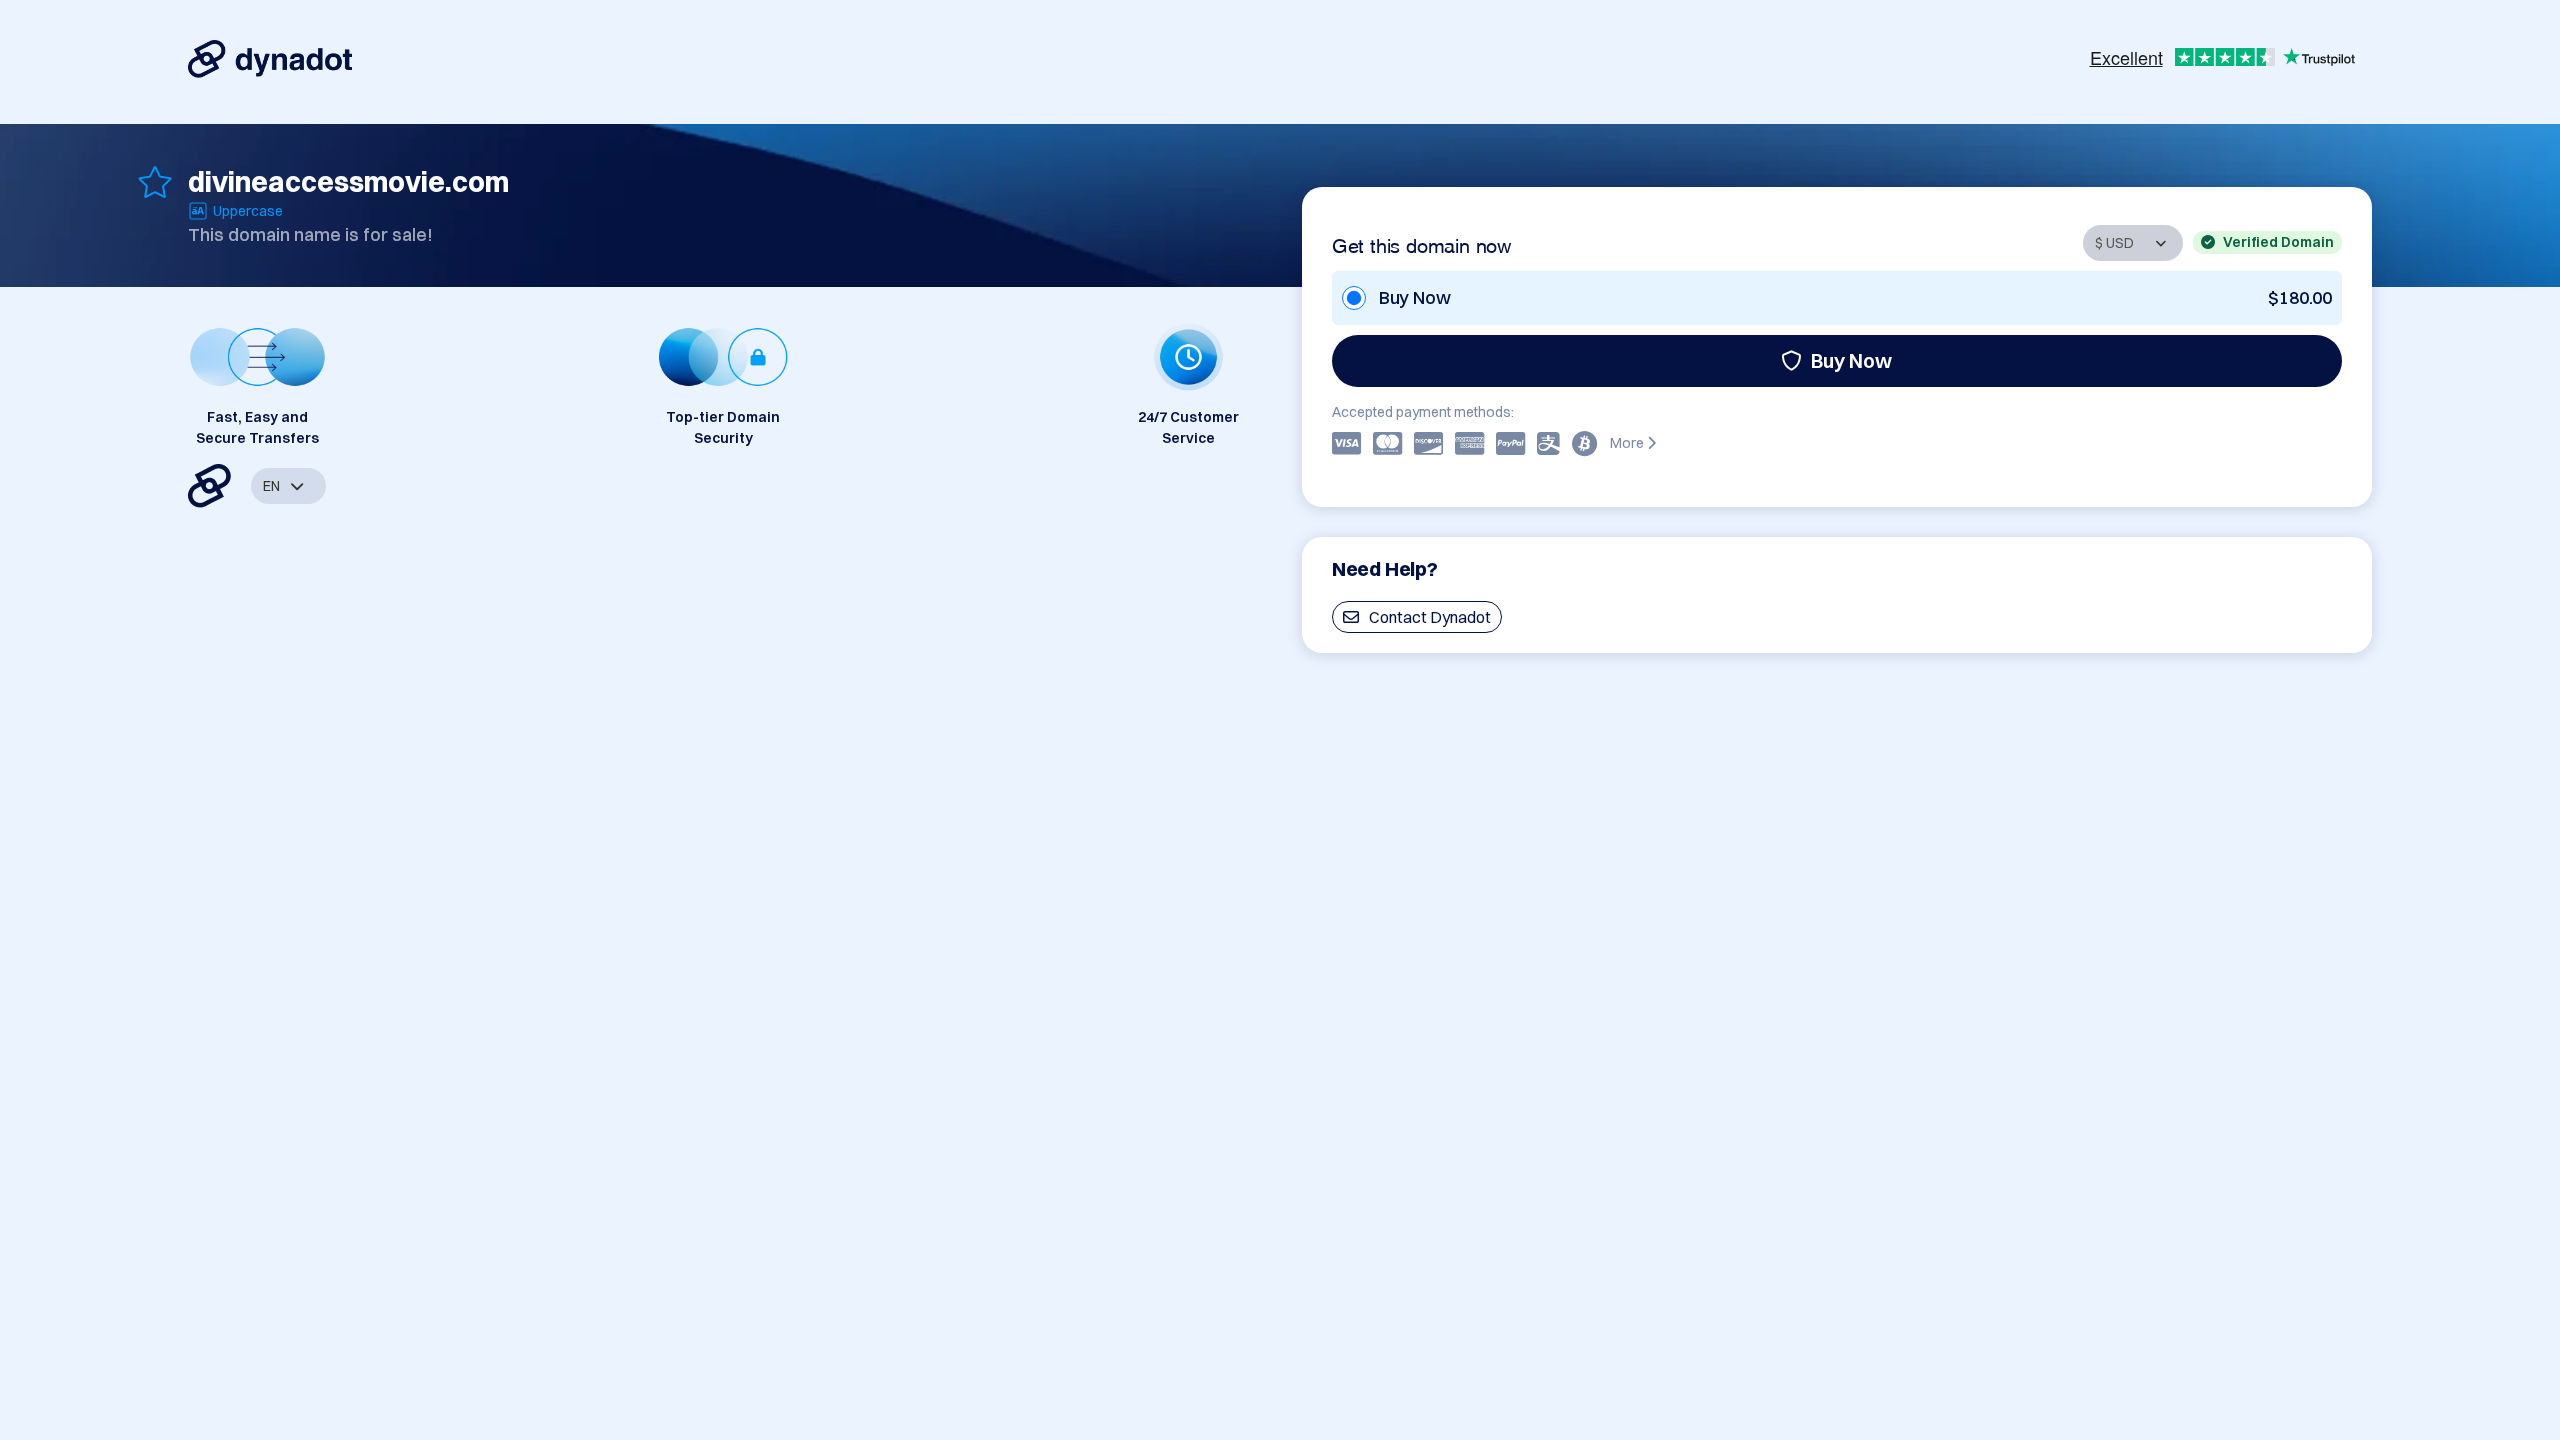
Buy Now (1851, 360)
